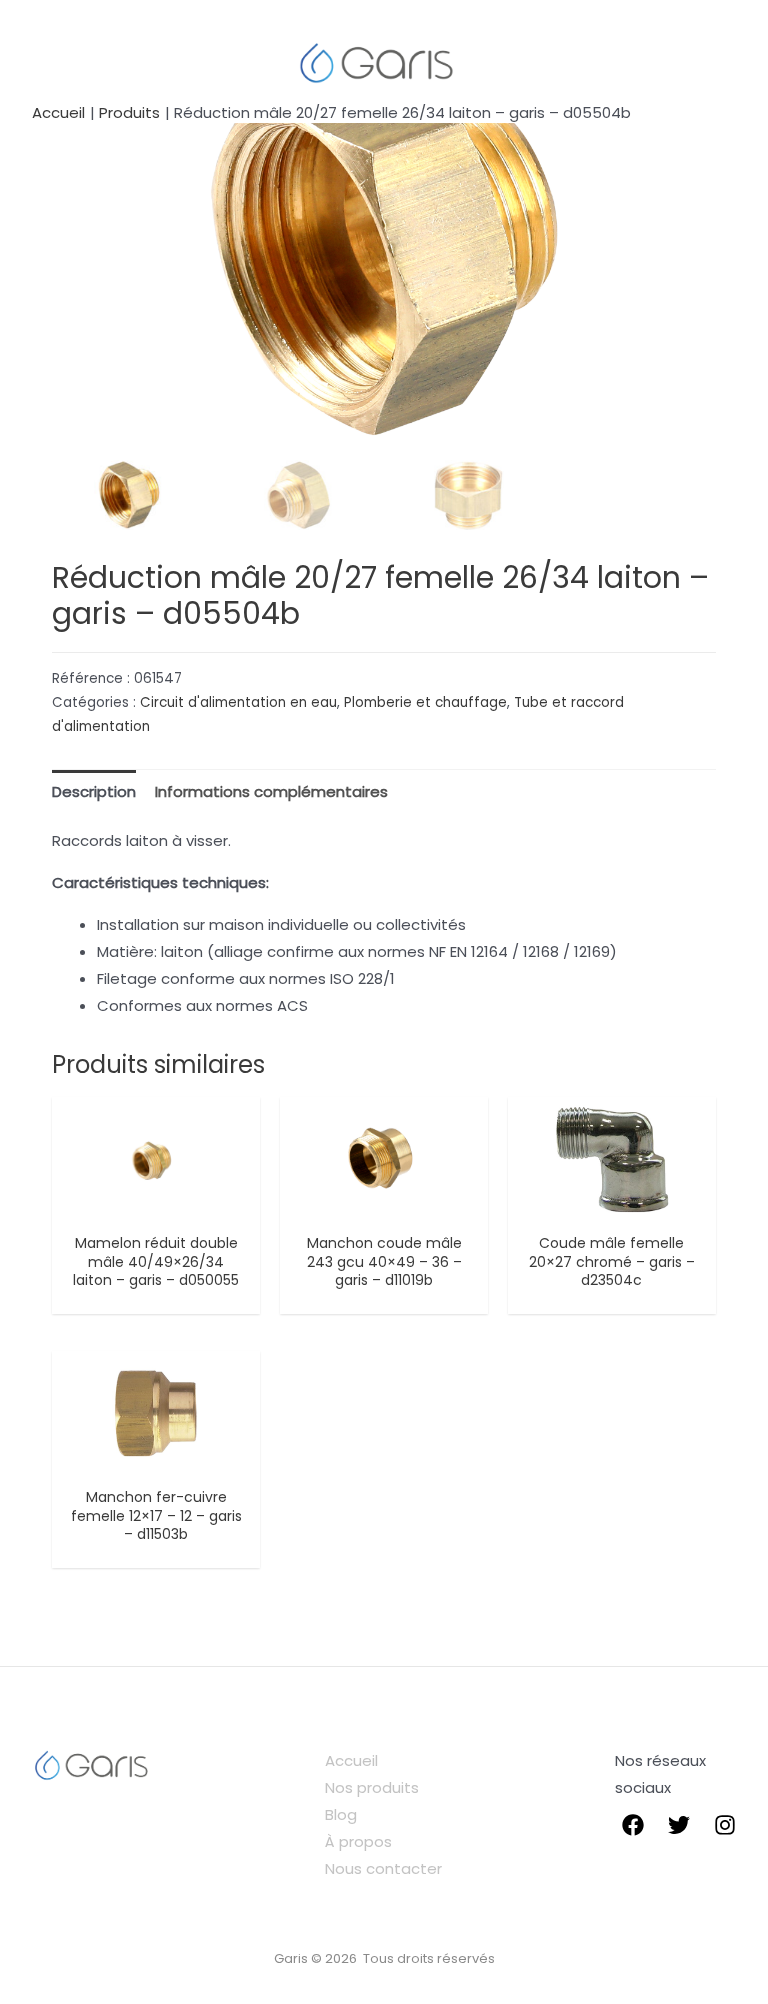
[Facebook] (633, 1825)
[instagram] (725, 1825)
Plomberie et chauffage (425, 702)
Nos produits (372, 1787)
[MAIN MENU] (52, 62)
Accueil (351, 1760)
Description (94, 791)
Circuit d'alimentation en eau (238, 702)
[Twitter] (679, 1825)
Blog (341, 1814)
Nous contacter (383, 1868)
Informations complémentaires (271, 791)
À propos (358, 1841)
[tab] (94, 791)
